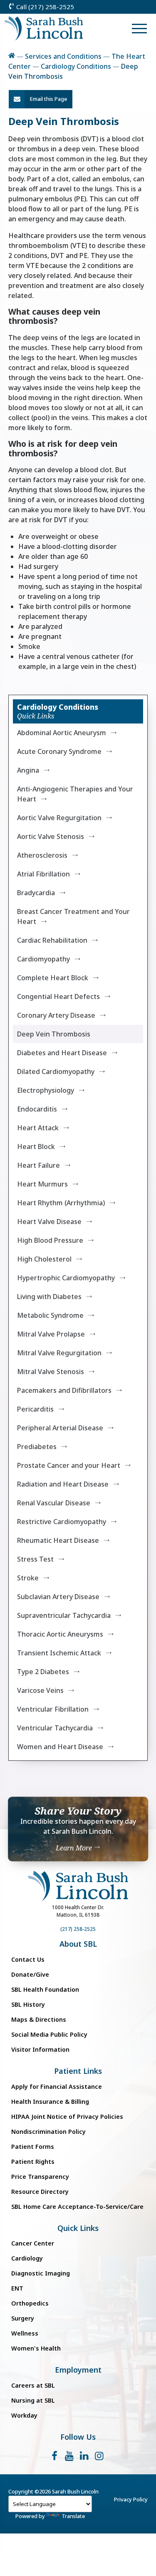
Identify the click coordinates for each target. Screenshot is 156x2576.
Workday (24, 2415)
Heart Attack (38, 1128)
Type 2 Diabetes (43, 1672)
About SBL (78, 1944)
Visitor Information (40, 2049)
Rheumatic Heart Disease (58, 1540)
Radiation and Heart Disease (63, 1484)
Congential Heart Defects (58, 996)
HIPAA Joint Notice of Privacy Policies (67, 2117)
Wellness (25, 2333)
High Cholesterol (44, 1259)
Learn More (75, 1848)
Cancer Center (33, 2243)
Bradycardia (36, 893)
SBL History (28, 2004)
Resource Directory (40, 2192)
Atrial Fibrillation (43, 874)
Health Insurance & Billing (50, 2102)
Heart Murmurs (42, 1184)
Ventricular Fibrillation (53, 1709)
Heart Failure (38, 1165)
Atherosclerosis (42, 855)
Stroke (28, 1578)
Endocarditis (37, 1109)
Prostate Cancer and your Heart (69, 1465)
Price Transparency (40, 2177)
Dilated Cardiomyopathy (56, 1071)
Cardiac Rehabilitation (52, 940)
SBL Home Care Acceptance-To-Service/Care (77, 2207)
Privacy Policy (131, 2499)
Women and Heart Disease (60, 1747)
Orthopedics (30, 2303)
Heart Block (36, 1147)
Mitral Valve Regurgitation (59, 1353)
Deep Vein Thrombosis (54, 1034)
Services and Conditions (63, 56)
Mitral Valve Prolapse (51, 1334)
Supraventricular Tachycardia (64, 1615)
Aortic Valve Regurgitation (59, 818)
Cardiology (27, 2258)
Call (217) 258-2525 (44, 7)
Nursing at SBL (33, 2400)
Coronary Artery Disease (56, 1015)
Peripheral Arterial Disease (60, 1428)
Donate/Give (30, 1974)
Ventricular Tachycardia (55, 1728)
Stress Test (35, 1559)
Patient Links (78, 2071)
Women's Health (36, 2348)
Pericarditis (35, 1409)
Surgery (23, 2318)
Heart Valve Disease (49, 1222)
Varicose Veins (40, 1690)
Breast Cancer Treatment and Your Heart (73, 916)
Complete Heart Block (53, 978)
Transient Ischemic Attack (59, 1653)
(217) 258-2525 (78, 1929)
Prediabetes (37, 1447)
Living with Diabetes (49, 1297)
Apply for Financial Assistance (57, 2087)
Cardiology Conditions (76, 66)
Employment (78, 2370)
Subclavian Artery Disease (58, 1597)
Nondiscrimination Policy (48, 2132)
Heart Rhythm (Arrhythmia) (61, 1203)
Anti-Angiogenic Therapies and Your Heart (75, 794)
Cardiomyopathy (43, 959)
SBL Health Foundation (45, 1989)
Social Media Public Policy (49, 2034)
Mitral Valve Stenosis (51, 1372)
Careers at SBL (33, 2385)
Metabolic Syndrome (50, 1315)
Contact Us (28, 1959)
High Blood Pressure (50, 1240)
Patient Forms (33, 2147)
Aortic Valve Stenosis (51, 836)
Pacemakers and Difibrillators (64, 1390)
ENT (17, 2288)
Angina (28, 770)
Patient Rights (33, 2162)
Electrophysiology (46, 1090)
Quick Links (78, 2228)
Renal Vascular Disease (54, 1503)
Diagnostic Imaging (41, 2273)
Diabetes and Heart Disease (62, 1053)
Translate (73, 2516)
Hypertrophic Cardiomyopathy (66, 1278)
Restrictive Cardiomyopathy (62, 1522)
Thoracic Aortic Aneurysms (60, 1634)
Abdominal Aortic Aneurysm (62, 733)
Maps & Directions (39, 2019)
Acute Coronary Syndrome (59, 751)
